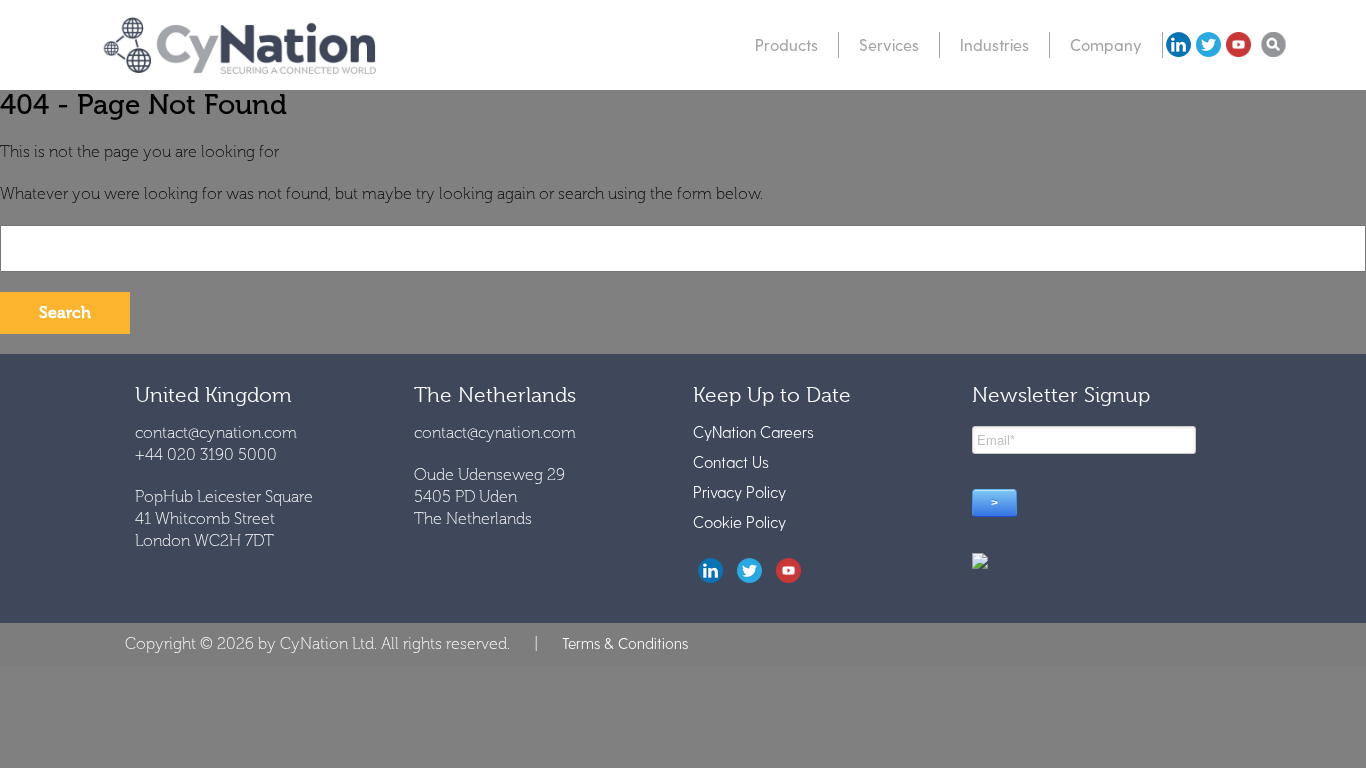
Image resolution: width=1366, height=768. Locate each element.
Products (786, 44)
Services (889, 44)
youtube (1238, 44)
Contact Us (731, 461)
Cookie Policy (739, 521)
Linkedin (1178, 44)
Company (1106, 44)
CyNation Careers (753, 431)
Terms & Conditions (625, 643)
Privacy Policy (739, 491)
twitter (1208, 44)
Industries (994, 44)
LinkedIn (710, 570)
